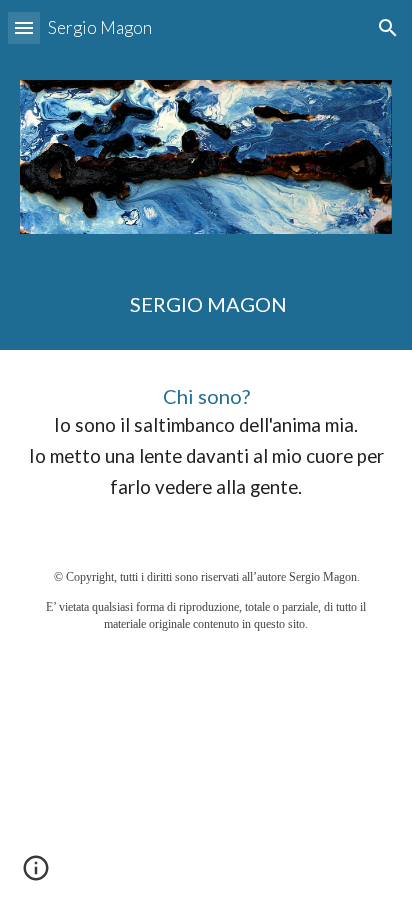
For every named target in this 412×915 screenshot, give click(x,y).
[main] (206, 304)
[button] (24, 27)
